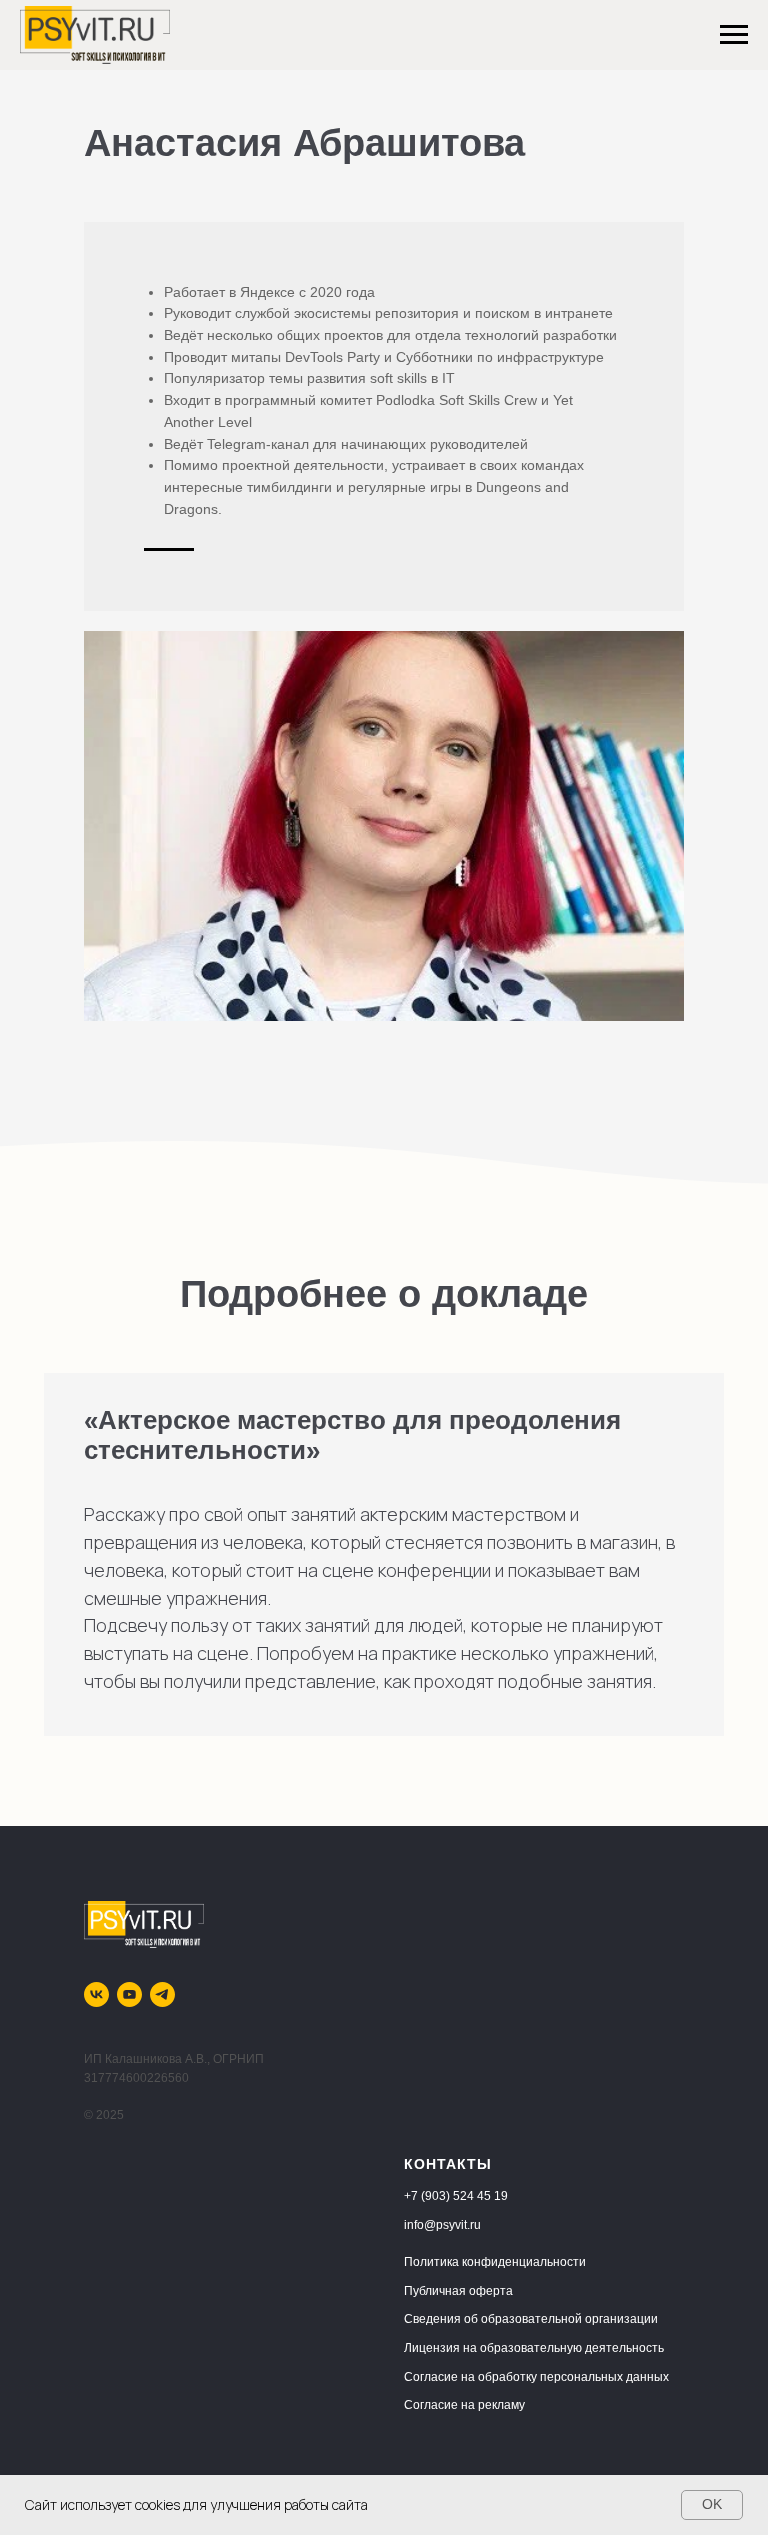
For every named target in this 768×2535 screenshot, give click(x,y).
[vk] (96, 1994)
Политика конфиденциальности (495, 2262)
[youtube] (129, 1994)
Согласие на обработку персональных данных (536, 2377)
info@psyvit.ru (442, 2225)
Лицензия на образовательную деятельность (534, 2348)
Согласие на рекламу (464, 2405)
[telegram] (162, 1994)
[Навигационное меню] (734, 35)
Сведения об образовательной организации (531, 2319)
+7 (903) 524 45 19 (456, 2196)
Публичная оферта (458, 2291)
